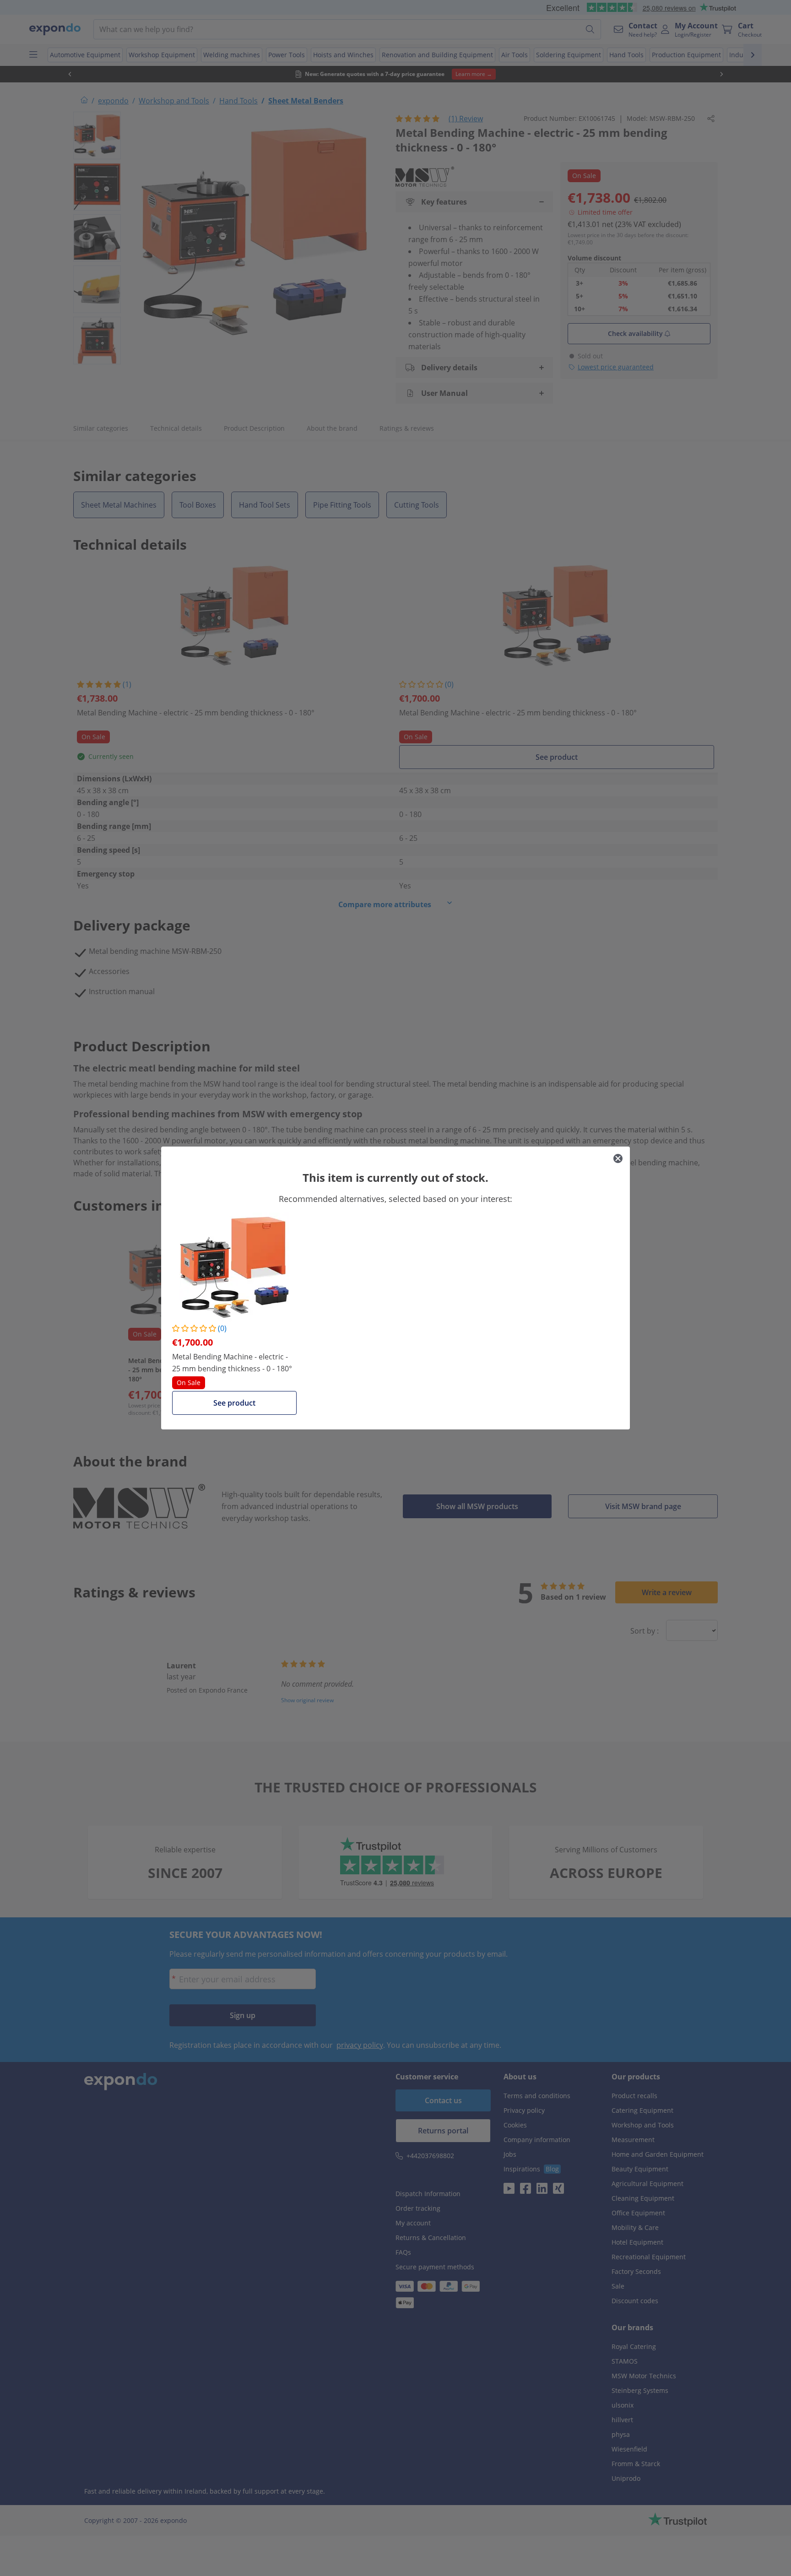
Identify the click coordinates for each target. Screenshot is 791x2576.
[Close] (618, 1158)
